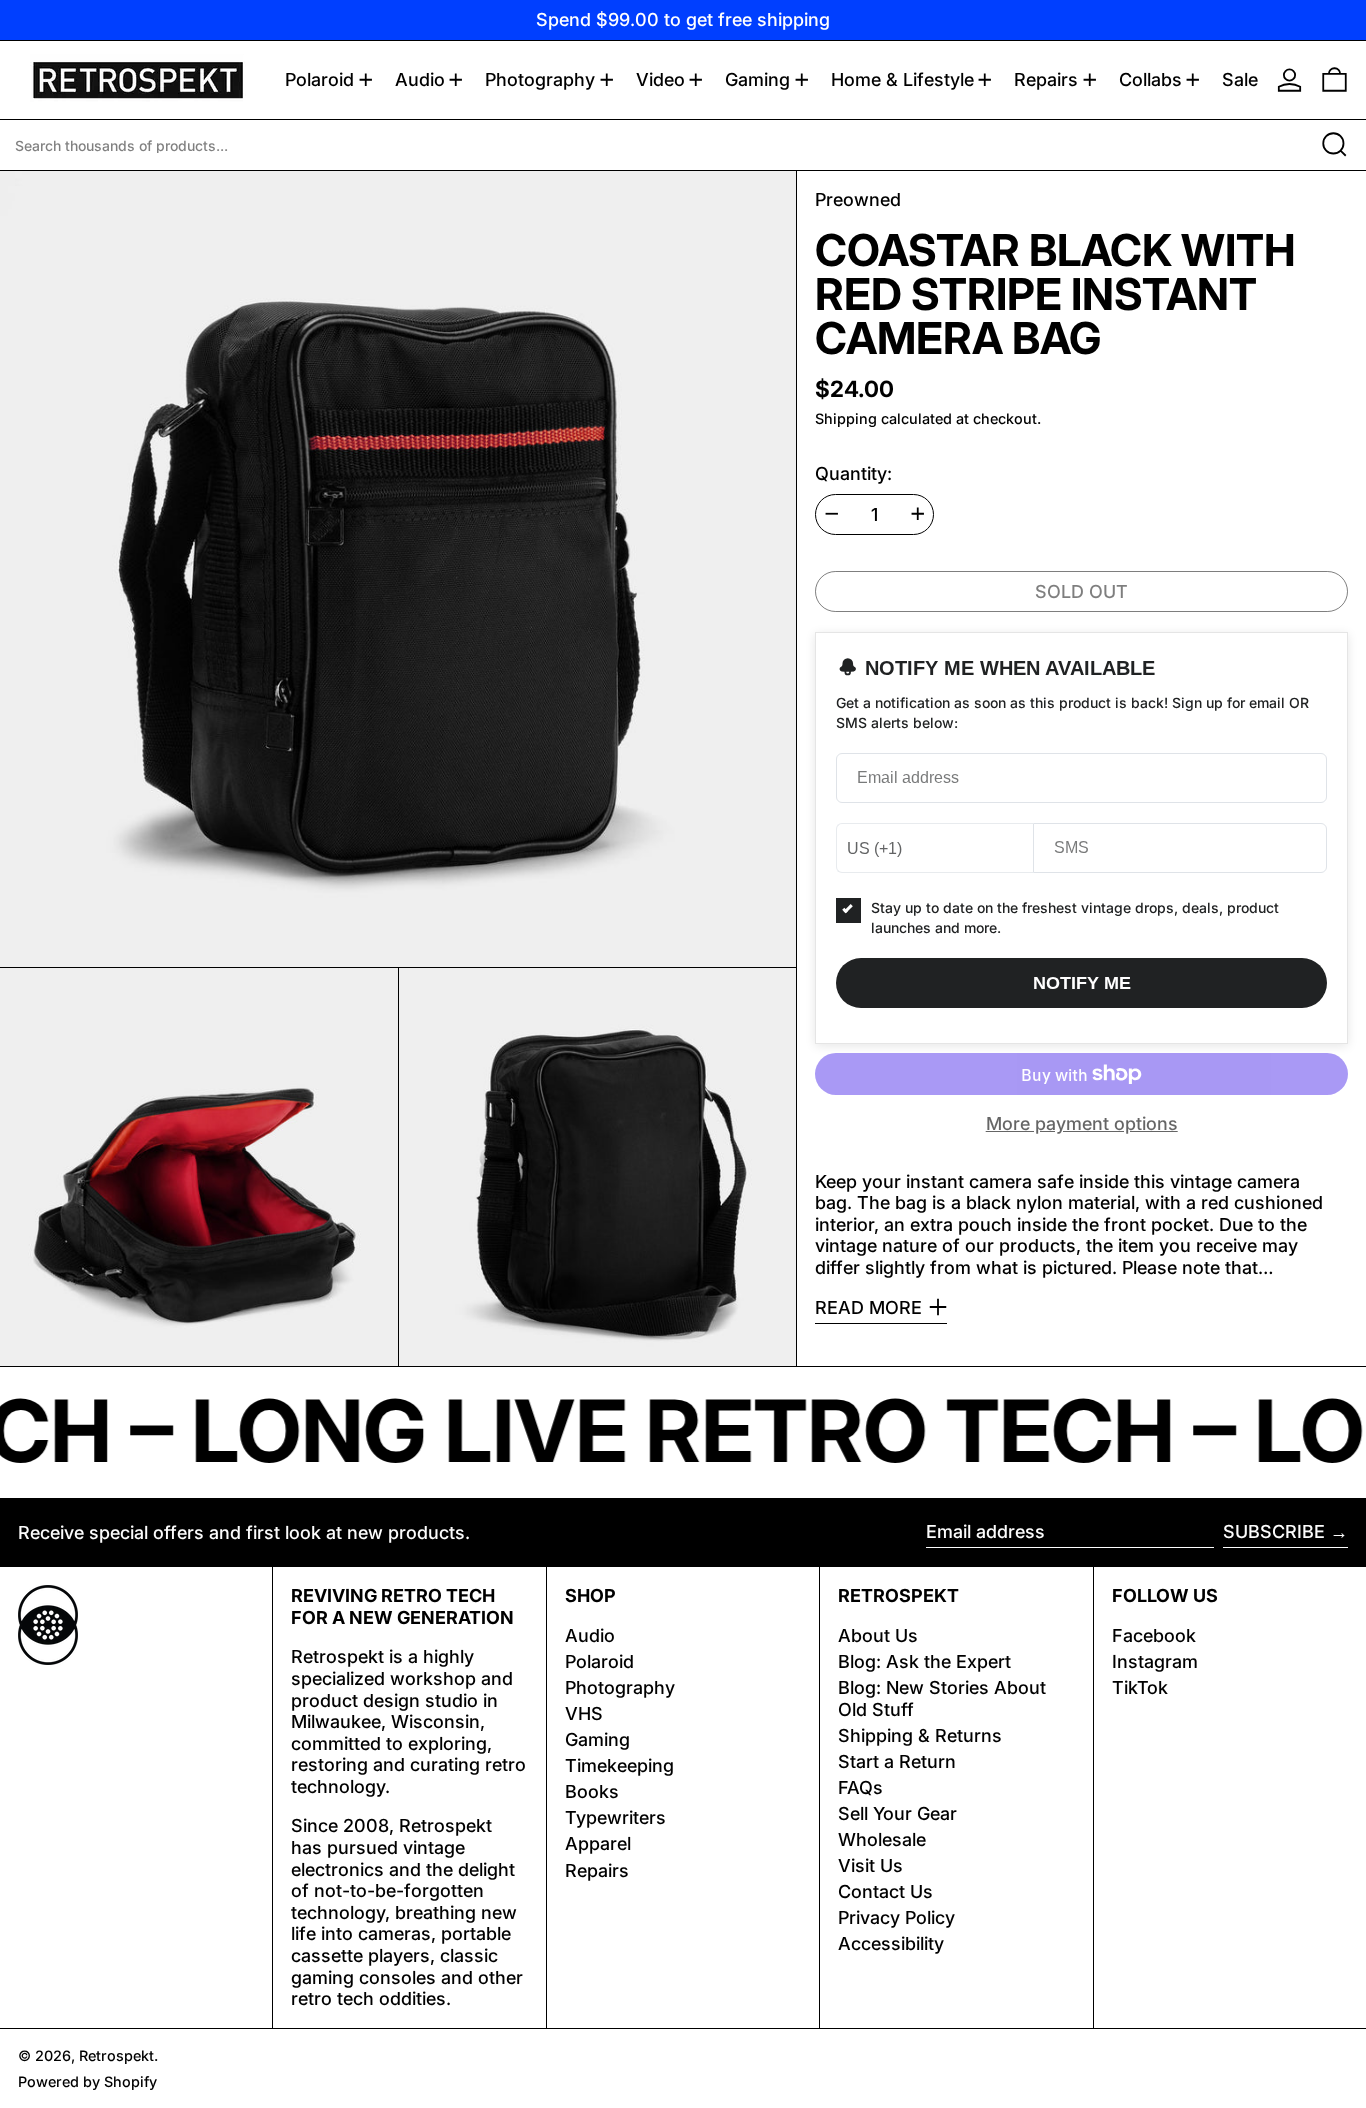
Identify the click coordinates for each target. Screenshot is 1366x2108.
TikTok (1140, 1687)
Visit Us (870, 1865)
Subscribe (1274, 1531)
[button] (1334, 80)
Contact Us (885, 1891)
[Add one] (918, 514)
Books (592, 1791)
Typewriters (615, 1817)
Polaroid (599, 1661)
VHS (584, 1713)
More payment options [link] (1082, 1123)
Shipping (846, 418)
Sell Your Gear (897, 1813)
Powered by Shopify (87, 2081)
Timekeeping (619, 1765)
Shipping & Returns (920, 1735)
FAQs (860, 1787)
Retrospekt (116, 2055)
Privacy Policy (896, 1917)
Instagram (1155, 1661)
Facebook (1154, 1635)
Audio (590, 1635)
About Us (878, 1635)
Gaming (597, 1739)
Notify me (1082, 982)
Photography (620, 1687)
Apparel (598, 1843)
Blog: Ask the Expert (924, 1661)
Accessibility (891, 1943)
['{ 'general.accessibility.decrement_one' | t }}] (832, 514)
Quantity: (853, 473)
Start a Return (897, 1761)
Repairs (597, 1870)
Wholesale (882, 1839)
